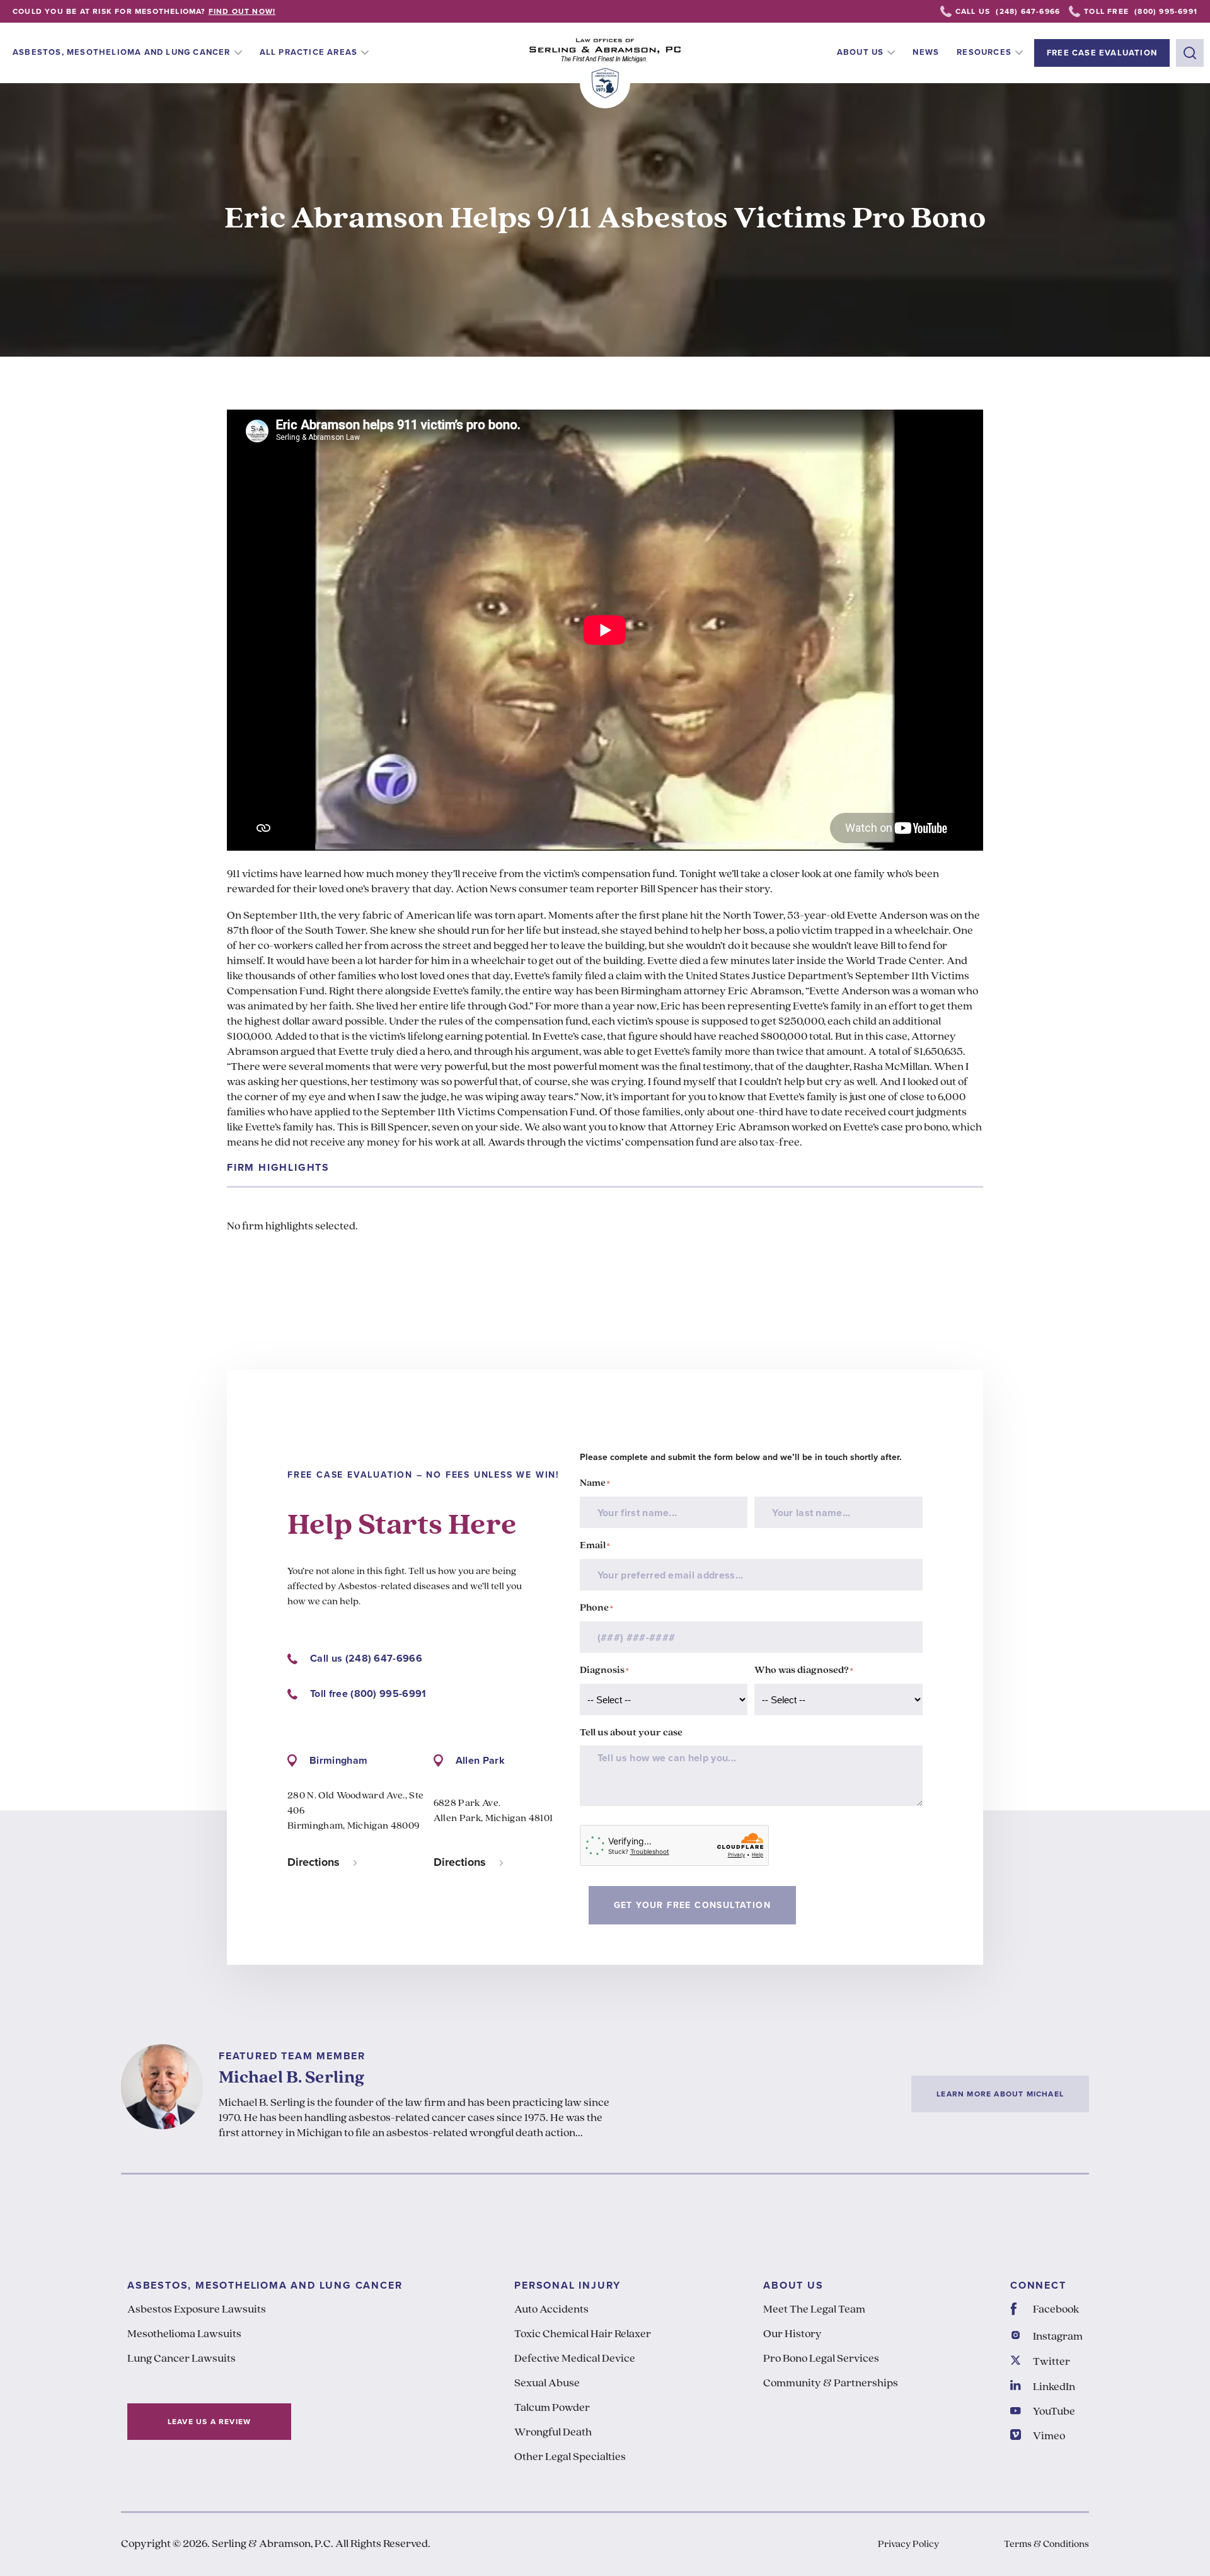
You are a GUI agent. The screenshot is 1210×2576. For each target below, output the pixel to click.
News (926, 52)
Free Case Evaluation (1102, 53)
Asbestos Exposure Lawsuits (197, 2310)
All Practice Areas (309, 52)
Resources (984, 52)
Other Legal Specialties (570, 2458)
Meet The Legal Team (814, 2310)
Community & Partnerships (831, 2384)
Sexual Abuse (547, 2384)
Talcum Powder (552, 2408)
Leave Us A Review (209, 2422)
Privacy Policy (908, 2544)
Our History (792, 2335)
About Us (861, 52)
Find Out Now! (242, 11)
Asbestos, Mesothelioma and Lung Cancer (122, 52)
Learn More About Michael (1000, 2094)
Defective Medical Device (575, 2359)
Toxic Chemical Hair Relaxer (583, 2335)
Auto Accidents (551, 2310)
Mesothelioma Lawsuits (184, 2335)
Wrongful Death (553, 2433)
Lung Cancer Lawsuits (181, 2359)
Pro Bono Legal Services (821, 2359)
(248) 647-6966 (1028, 11)
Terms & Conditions (1046, 2544)
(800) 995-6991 (1166, 11)
